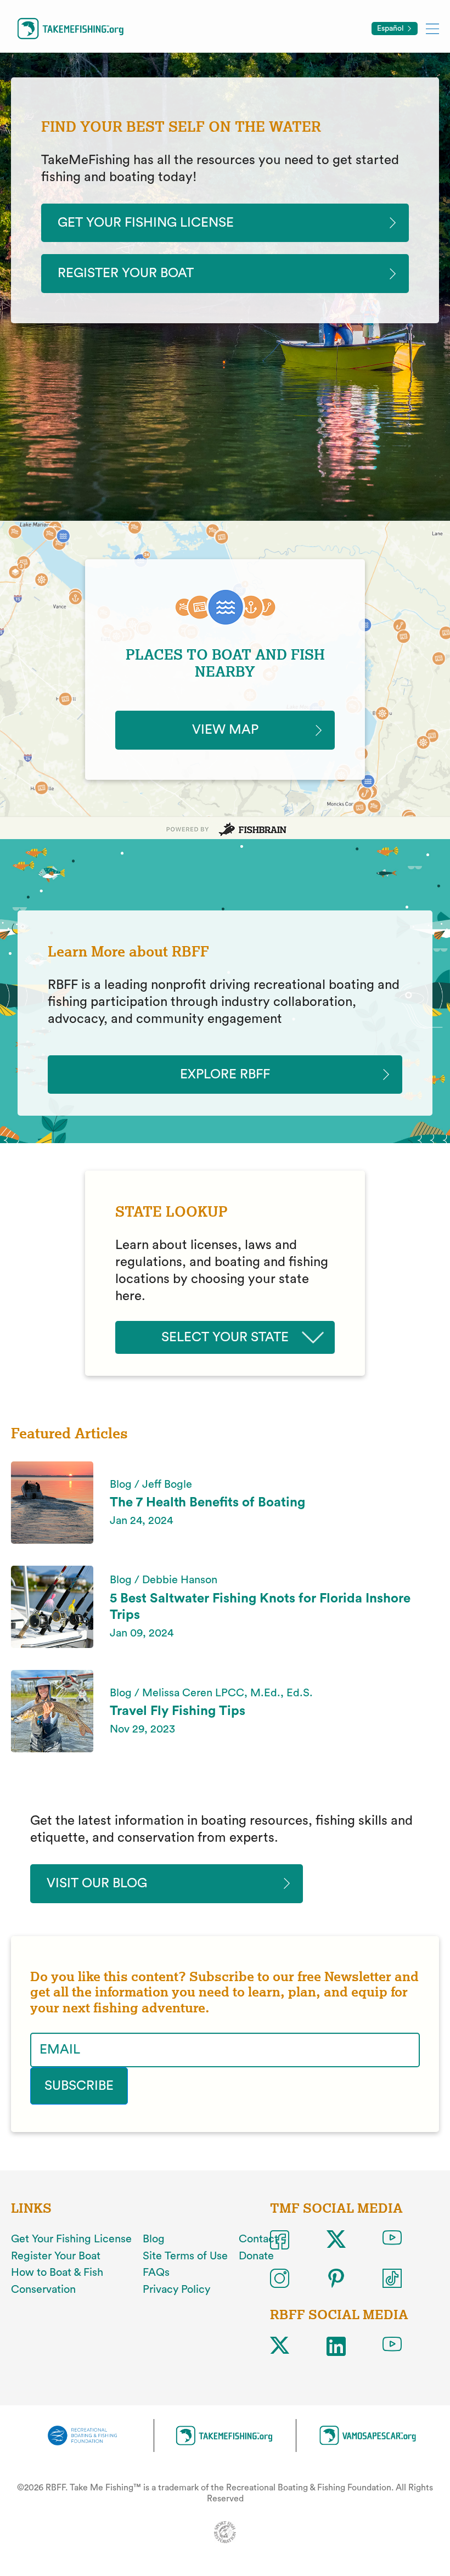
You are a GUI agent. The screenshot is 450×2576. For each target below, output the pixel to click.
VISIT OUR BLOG (97, 1883)
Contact (258, 2239)
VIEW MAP (225, 730)
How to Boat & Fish (57, 2273)
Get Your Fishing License (146, 223)
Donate (256, 2256)
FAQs (156, 2273)
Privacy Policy (176, 2290)
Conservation (43, 2290)
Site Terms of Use (185, 2256)
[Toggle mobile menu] (432, 28)
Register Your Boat (126, 273)
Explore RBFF (225, 1075)
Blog (154, 2239)
